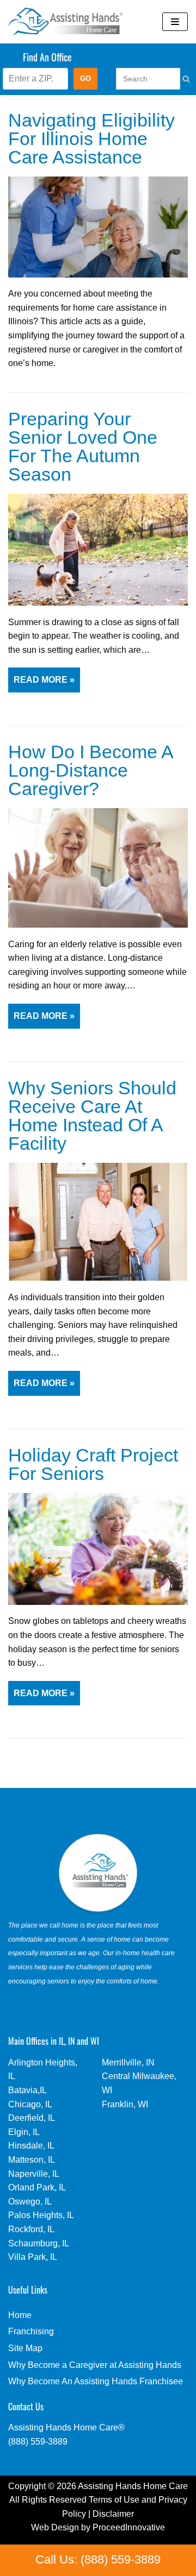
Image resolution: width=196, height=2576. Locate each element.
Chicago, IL (30, 2104)
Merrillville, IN (128, 2062)
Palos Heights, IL (41, 2215)
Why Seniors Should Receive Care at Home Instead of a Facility (92, 1116)
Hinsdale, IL (31, 2146)
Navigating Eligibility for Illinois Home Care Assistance (91, 139)
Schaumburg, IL (39, 2243)
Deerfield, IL (32, 2118)
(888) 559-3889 (38, 2442)
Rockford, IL (31, 2229)
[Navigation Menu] (175, 22)
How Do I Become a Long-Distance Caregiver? (90, 770)
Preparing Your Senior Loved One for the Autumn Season (83, 447)
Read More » (41, 684)
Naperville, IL (34, 2174)
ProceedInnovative (129, 2527)
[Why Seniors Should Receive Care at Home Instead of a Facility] (98, 1278)
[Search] (174, 79)
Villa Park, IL (33, 2257)
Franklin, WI (125, 2104)
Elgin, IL (24, 2132)
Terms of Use (114, 2500)
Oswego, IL (30, 2202)
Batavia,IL (27, 2090)
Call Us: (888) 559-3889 (98, 2559)
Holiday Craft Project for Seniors (93, 1465)
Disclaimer (113, 2514)
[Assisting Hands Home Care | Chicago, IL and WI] (65, 22)
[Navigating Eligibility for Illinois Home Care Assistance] (98, 275)
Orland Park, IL (37, 2187)
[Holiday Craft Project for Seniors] (98, 1602)
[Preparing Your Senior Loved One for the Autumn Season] (98, 603)
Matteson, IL (32, 2160)
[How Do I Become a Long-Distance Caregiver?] (98, 925)
